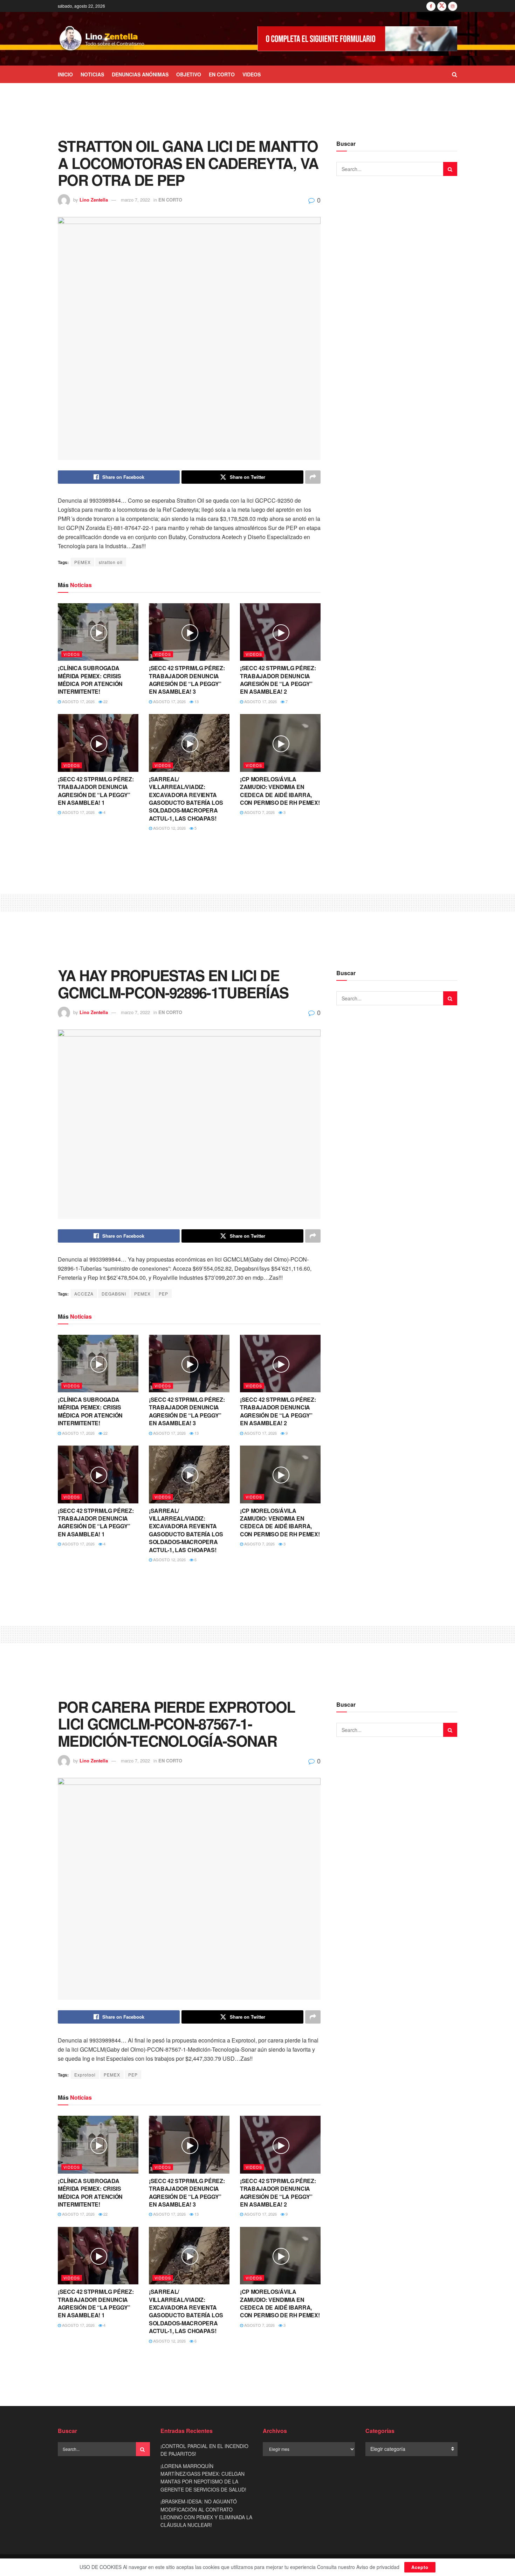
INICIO (65, 74)
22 (105, 701)
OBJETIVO (189, 74)
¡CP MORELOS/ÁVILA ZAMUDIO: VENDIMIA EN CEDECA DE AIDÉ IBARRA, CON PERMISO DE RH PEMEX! (280, 791)
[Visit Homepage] (102, 39)
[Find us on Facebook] (431, 6)
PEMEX (83, 562)
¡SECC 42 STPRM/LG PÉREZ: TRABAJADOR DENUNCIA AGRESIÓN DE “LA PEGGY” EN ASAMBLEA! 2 (278, 680)
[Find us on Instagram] (453, 6)
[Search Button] (455, 74)
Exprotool (85, 2075)
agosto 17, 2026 (78, 701)
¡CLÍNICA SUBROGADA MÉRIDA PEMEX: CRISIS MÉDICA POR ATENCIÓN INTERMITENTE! (90, 680)
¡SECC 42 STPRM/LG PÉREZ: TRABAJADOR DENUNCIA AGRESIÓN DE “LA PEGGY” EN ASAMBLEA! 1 (96, 791)
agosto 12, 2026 (169, 828)
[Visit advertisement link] (357, 39)
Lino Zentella (94, 200)
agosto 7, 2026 (259, 812)
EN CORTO (222, 74)
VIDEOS (252, 74)
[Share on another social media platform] (313, 477)
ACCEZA (84, 1294)
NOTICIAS (92, 74)
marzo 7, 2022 (135, 200)
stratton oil (111, 562)
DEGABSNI (114, 1294)
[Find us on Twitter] (442, 6)
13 (196, 701)
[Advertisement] (257, 109)
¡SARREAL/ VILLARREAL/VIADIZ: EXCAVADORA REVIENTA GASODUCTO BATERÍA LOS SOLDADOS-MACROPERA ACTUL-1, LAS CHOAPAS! (186, 799)
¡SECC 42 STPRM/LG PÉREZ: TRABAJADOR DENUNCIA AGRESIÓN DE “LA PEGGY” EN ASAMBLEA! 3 (187, 680)
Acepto (420, 2567)
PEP (163, 1294)
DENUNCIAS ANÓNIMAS (140, 74)
